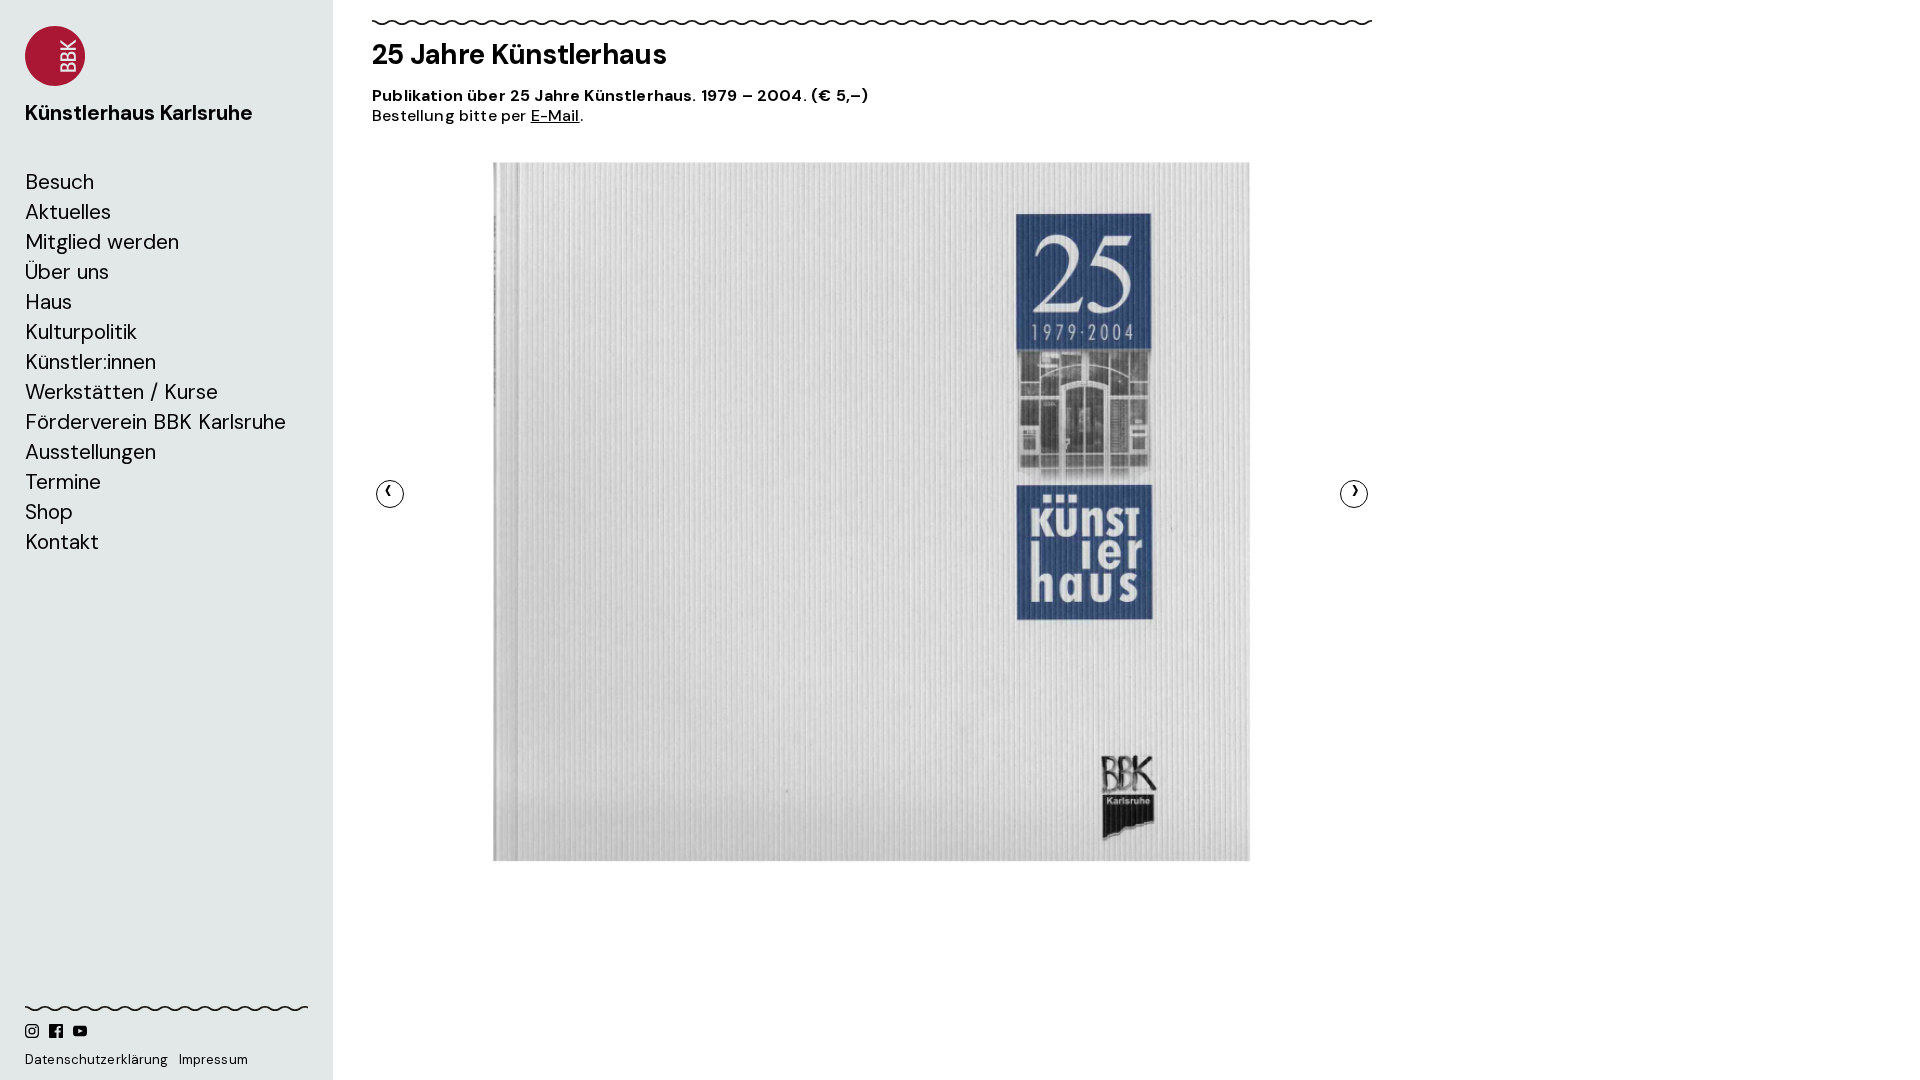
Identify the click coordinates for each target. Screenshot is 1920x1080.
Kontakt (62, 542)
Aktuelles (68, 212)
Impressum (213, 1059)
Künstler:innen (90, 362)
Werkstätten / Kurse (121, 392)
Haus (48, 302)
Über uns (67, 272)
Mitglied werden (102, 242)
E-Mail (555, 115)
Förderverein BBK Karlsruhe (155, 422)
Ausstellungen (90, 452)
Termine (63, 482)
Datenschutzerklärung (97, 1059)
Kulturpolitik (81, 332)
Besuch (59, 182)
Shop (49, 512)
